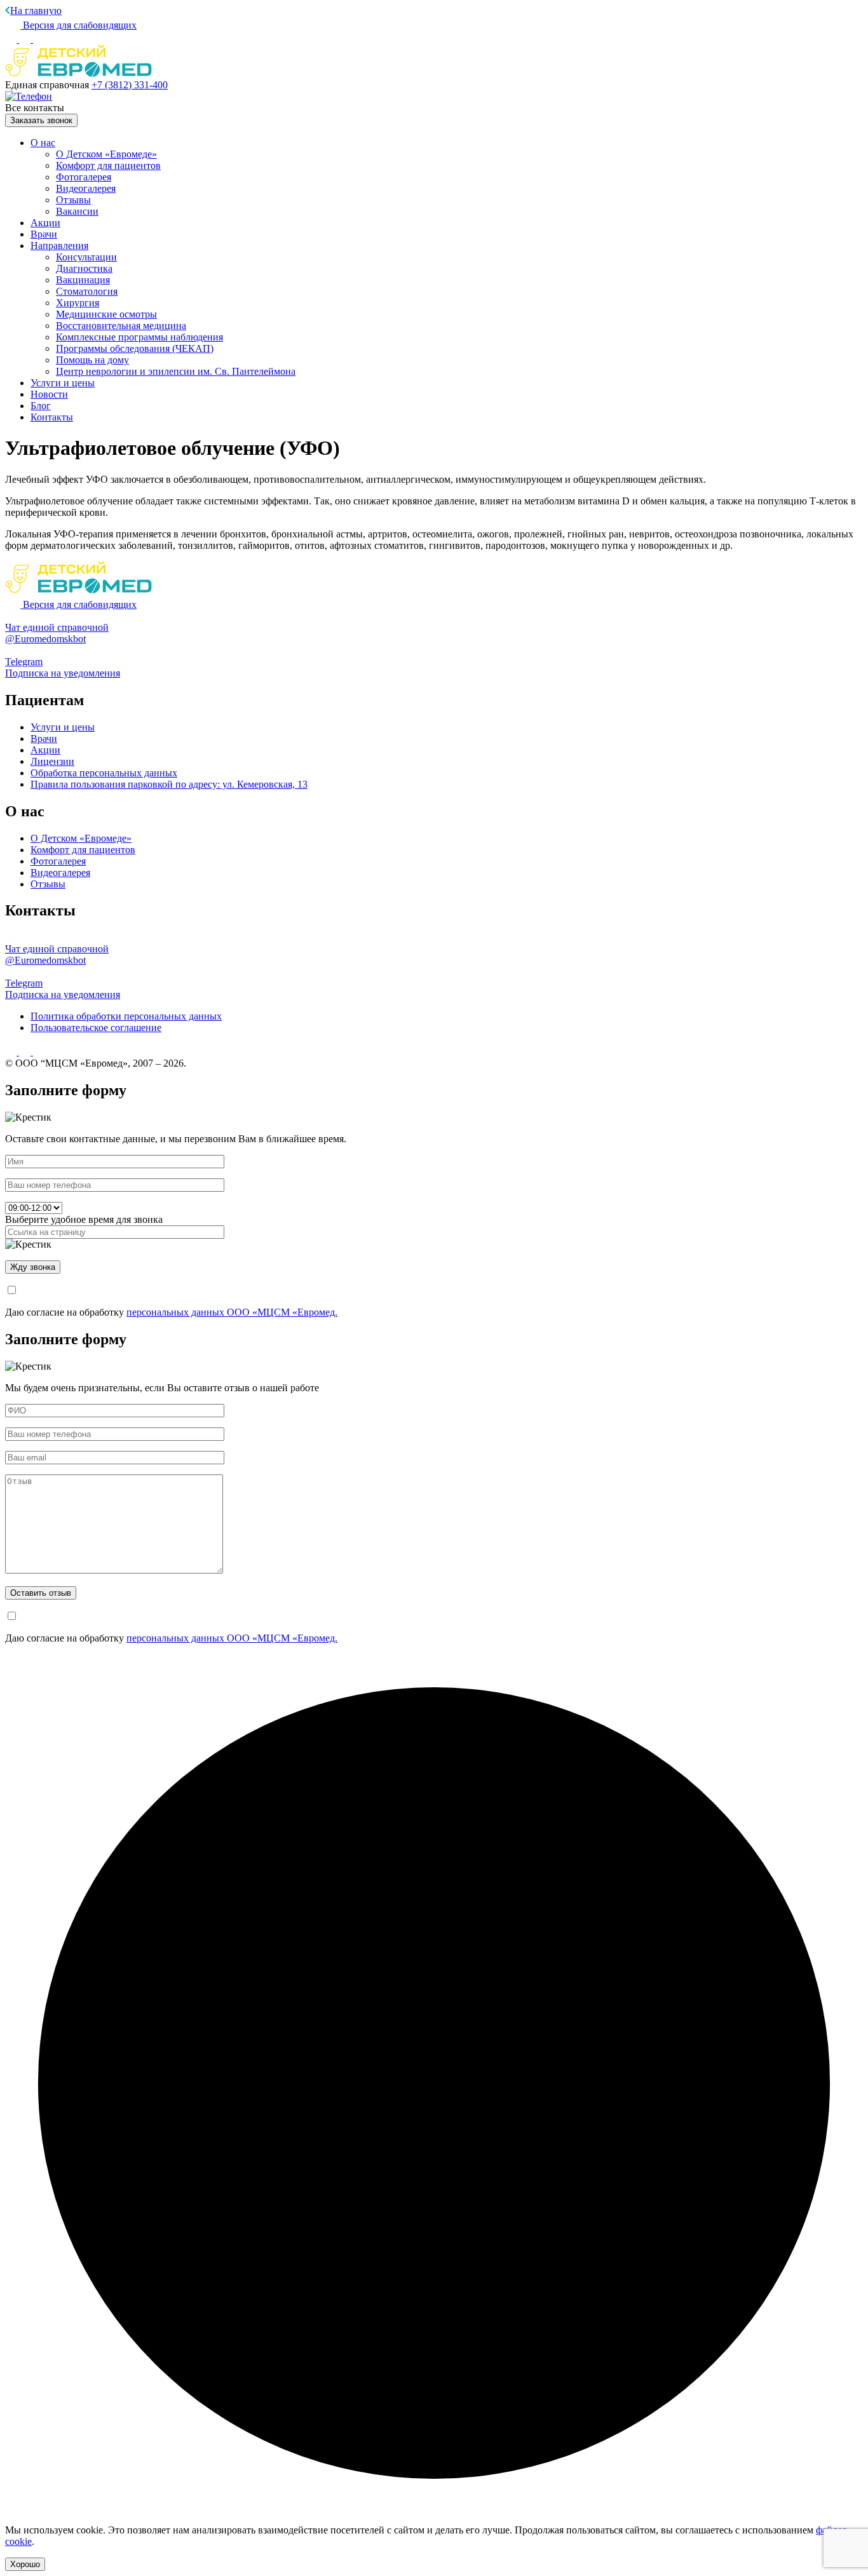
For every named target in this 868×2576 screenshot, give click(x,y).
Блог (41, 406)
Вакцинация (83, 280)
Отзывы (73, 200)
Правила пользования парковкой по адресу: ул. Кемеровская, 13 (169, 784)
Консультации (86, 257)
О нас (43, 143)
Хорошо (25, 2564)
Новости (49, 394)
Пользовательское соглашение (96, 1028)
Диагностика (84, 268)
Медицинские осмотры (106, 314)
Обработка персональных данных (104, 773)
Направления (59, 246)
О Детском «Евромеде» (106, 154)
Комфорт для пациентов (108, 165)
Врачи (44, 234)
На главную (36, 10)
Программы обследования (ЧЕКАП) (135, 348)
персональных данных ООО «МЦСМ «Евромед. (232, 1312)
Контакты (52, 417)
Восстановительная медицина (121, 326)
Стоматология (87, 291)
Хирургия (78, 303)
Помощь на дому (92, 360)
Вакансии (77, 211)
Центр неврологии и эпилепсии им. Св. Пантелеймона (176, 371)
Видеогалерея (86, 188)
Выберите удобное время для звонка (84, 1219)
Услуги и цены (63, 383)
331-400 (130, 85)
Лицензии (52, 761)
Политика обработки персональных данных (126, 1016)
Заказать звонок (41, 120)
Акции (45, 223)
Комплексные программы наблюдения (139, 337)
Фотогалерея (84, 177)
